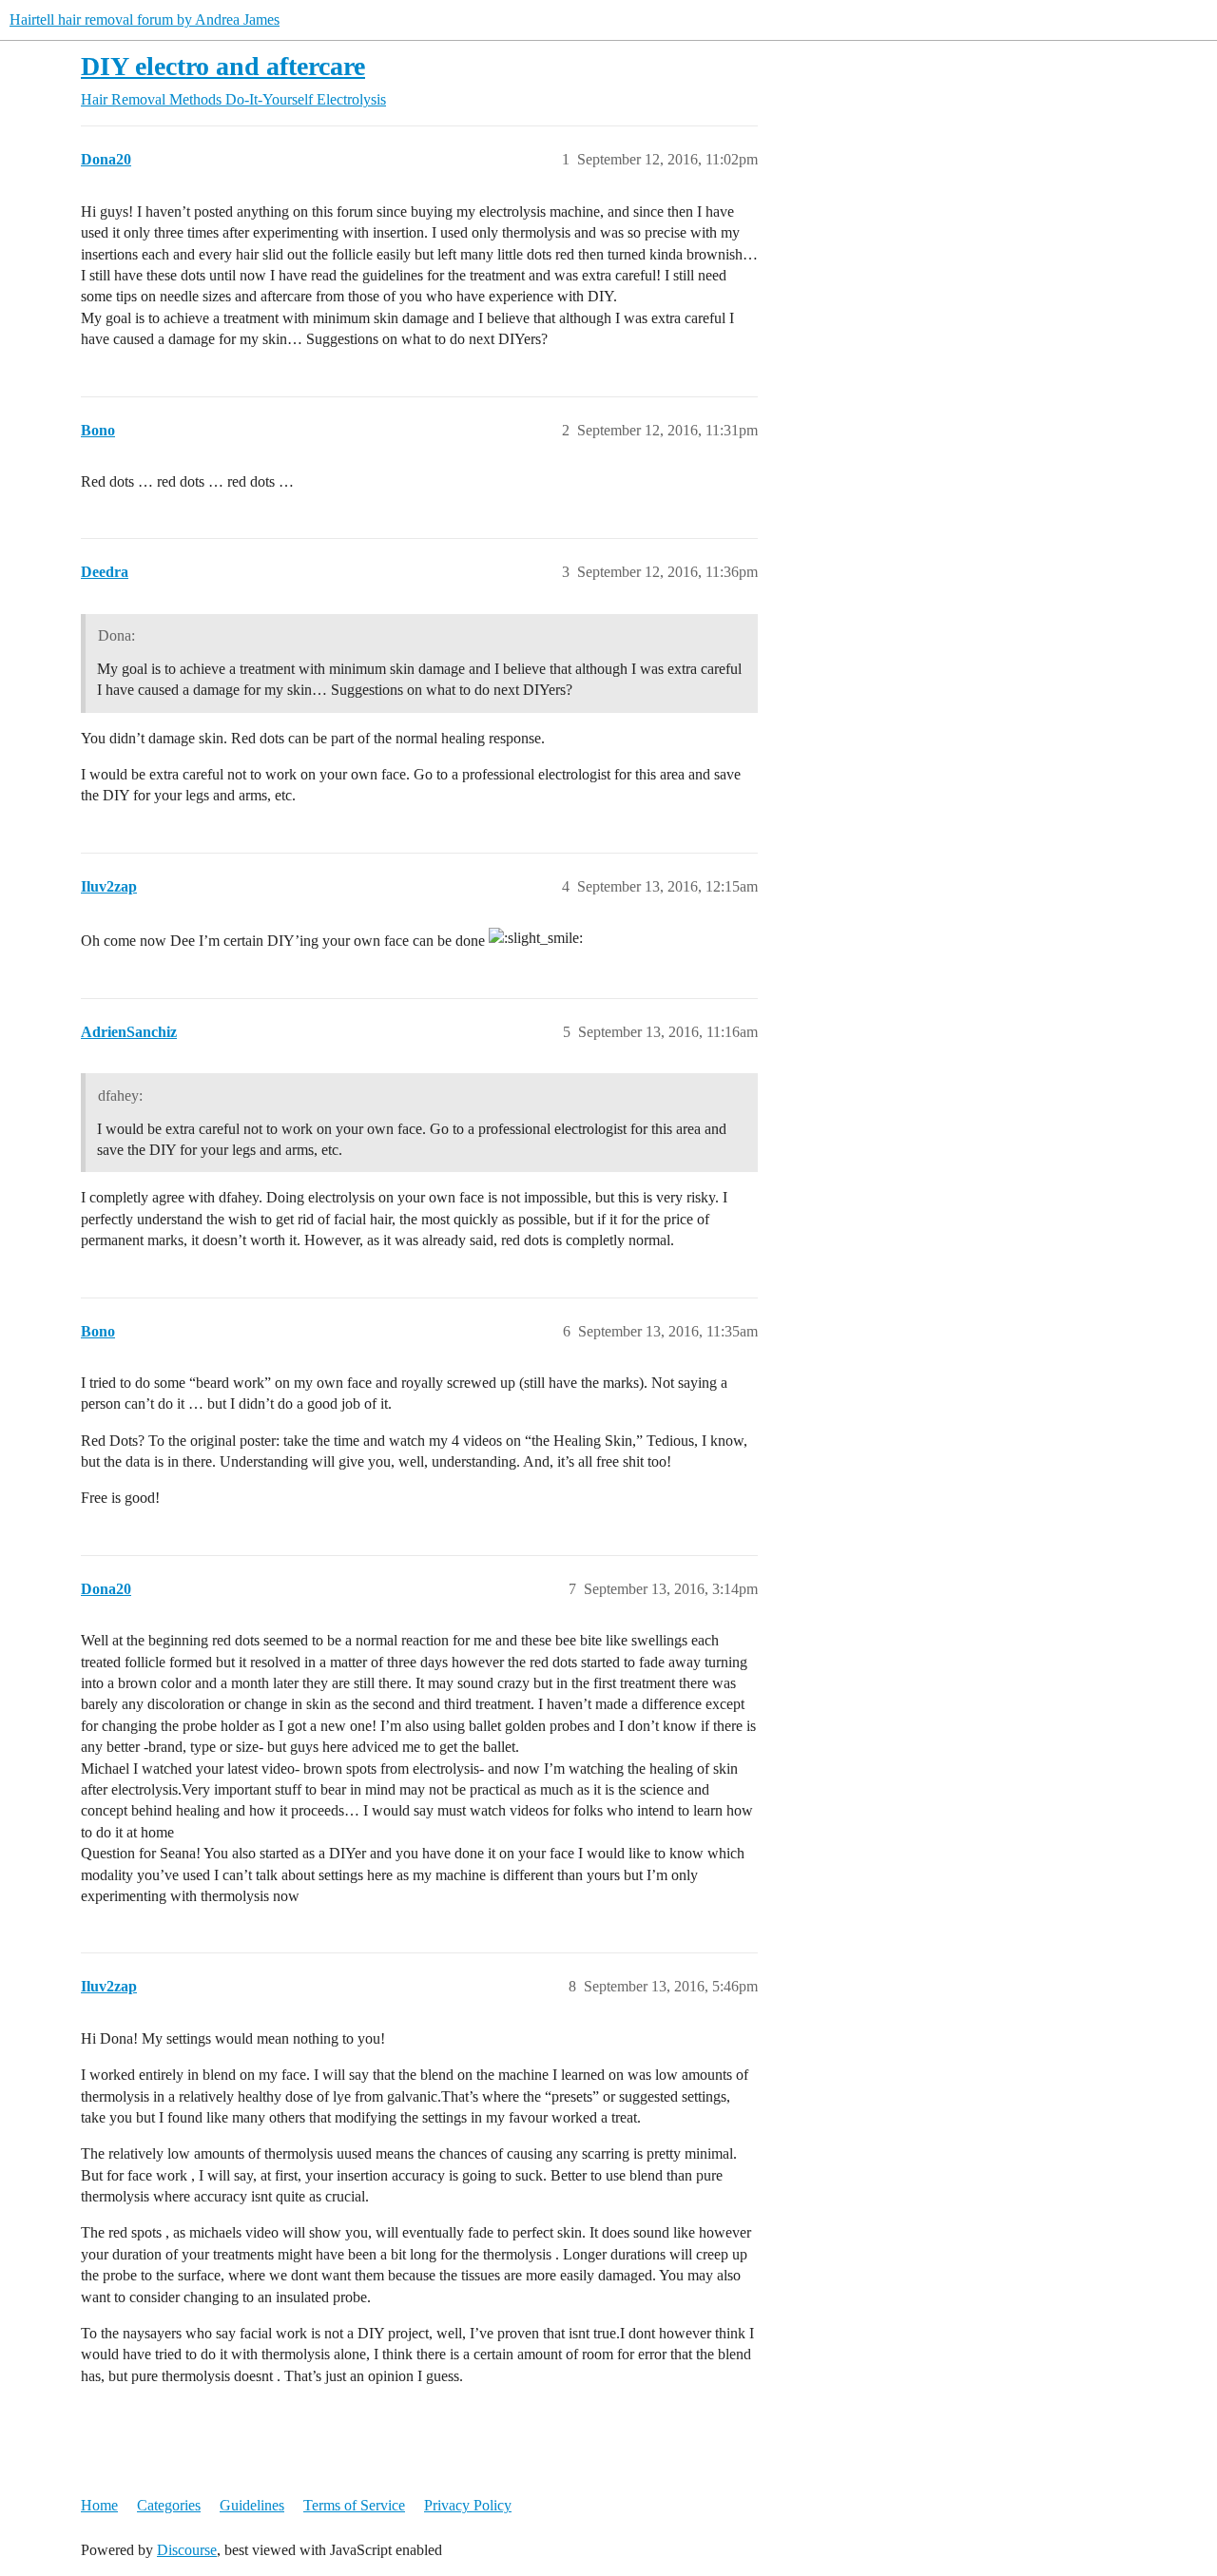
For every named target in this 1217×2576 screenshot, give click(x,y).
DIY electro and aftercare (223, 66)
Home (99, 2505)
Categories (169, 2505)
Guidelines (252, 2505)
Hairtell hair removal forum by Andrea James (145, 19)
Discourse (187, 2550)
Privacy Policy (468, 2505)
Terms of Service (354, 2505)
